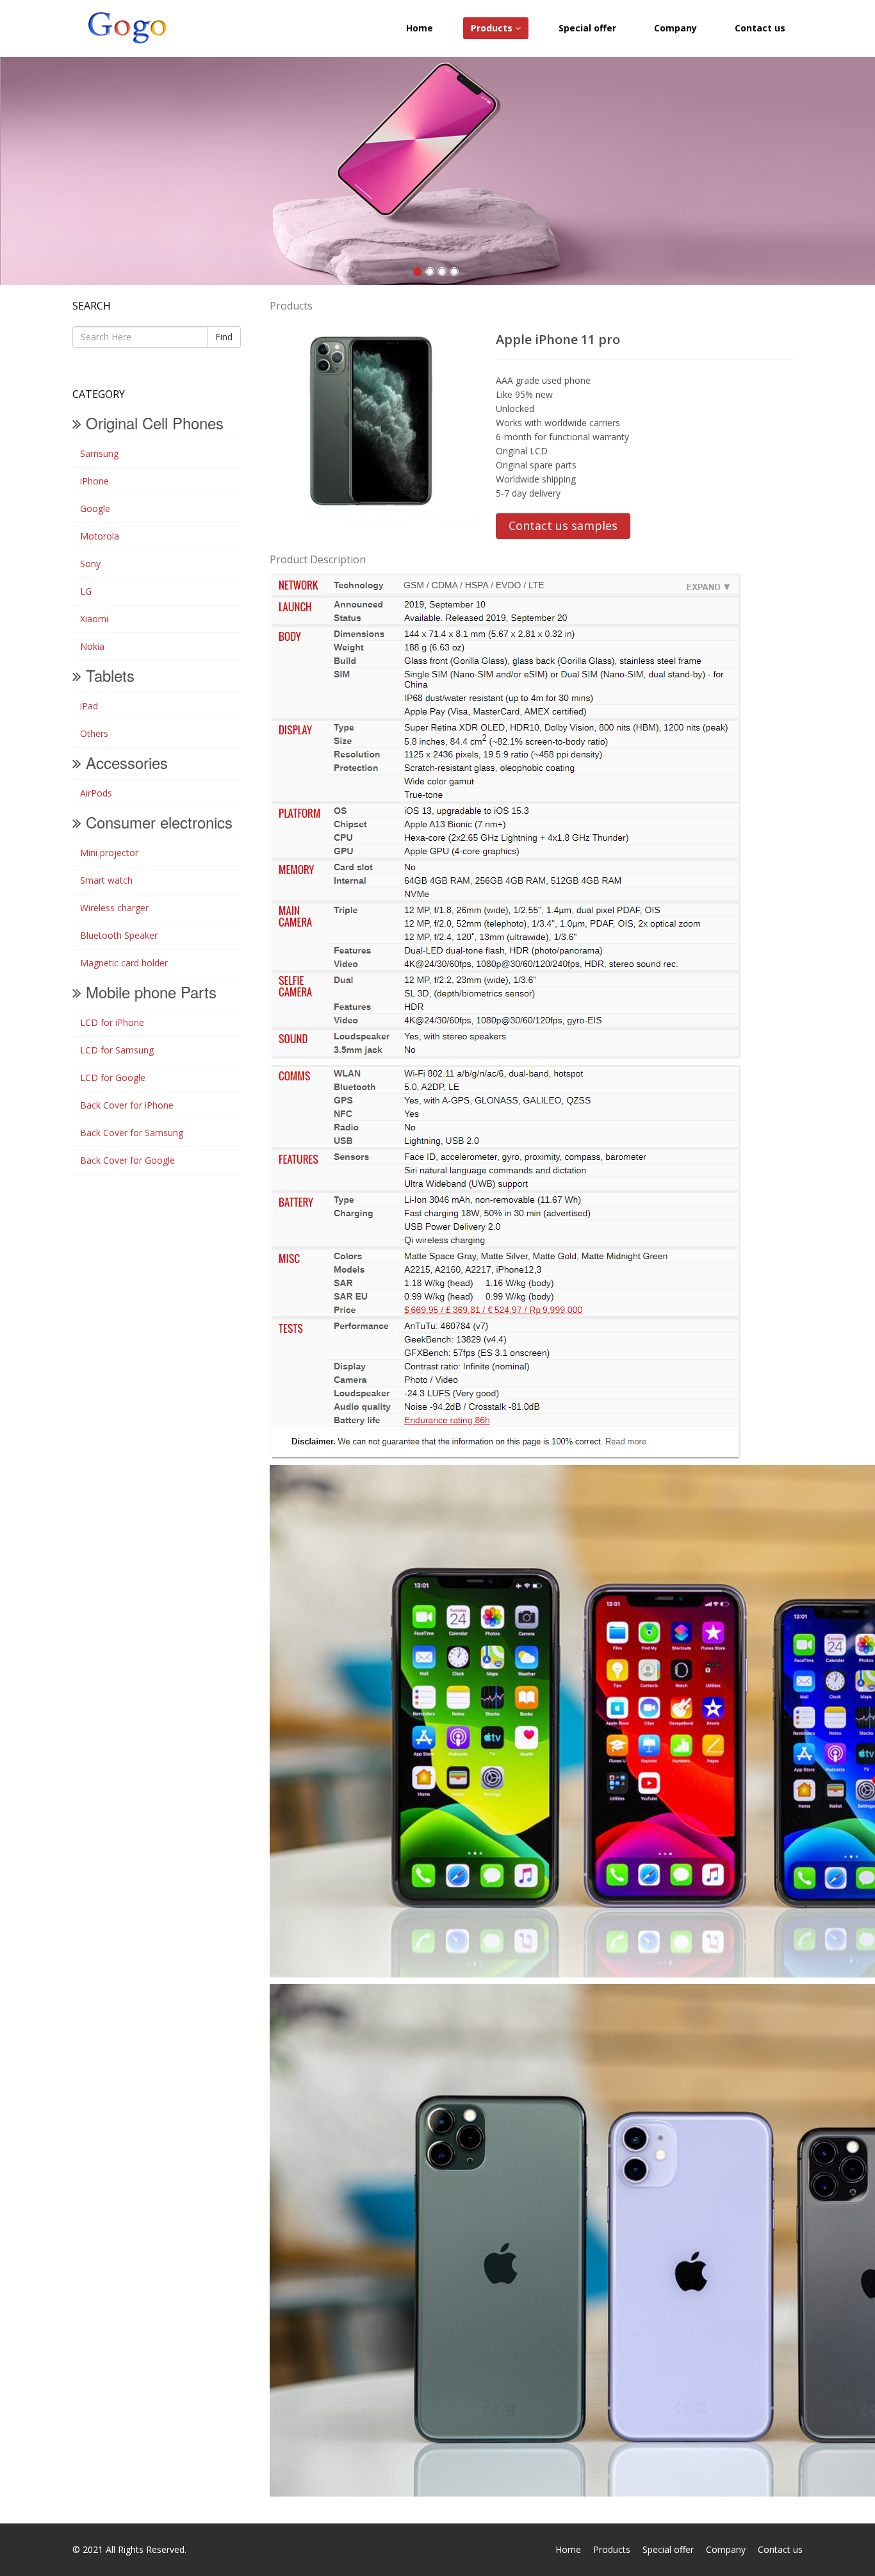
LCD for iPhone (108, 1022)
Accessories (125, 762)
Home (420, 28)
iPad (85, 706)
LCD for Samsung (113, 1050)
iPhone (91, 481)
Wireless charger (110, 908)
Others (90, 733)
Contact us (760, 28)
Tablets (108, 675)
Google (91, 508)
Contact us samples (563, 525)
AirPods (92, 793)
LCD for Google (109, 1077)
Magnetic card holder (120, 963)
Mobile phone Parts (149, 992)
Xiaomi (90, 619)
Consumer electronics (157, 822)
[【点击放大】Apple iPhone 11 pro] (373, 421)
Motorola (96, 536)
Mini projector (105, 853)
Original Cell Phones (152, 423)
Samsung (95, 453)
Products (493, 28)
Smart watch (102, 880)
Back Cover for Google (124, 1160)
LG (82, 591)
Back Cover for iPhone (123, 1105)
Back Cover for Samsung (128, 1133)
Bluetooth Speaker (115, 935)
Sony (86, 564)
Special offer (587, 28)
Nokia (88, 646)
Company (675, 28)
